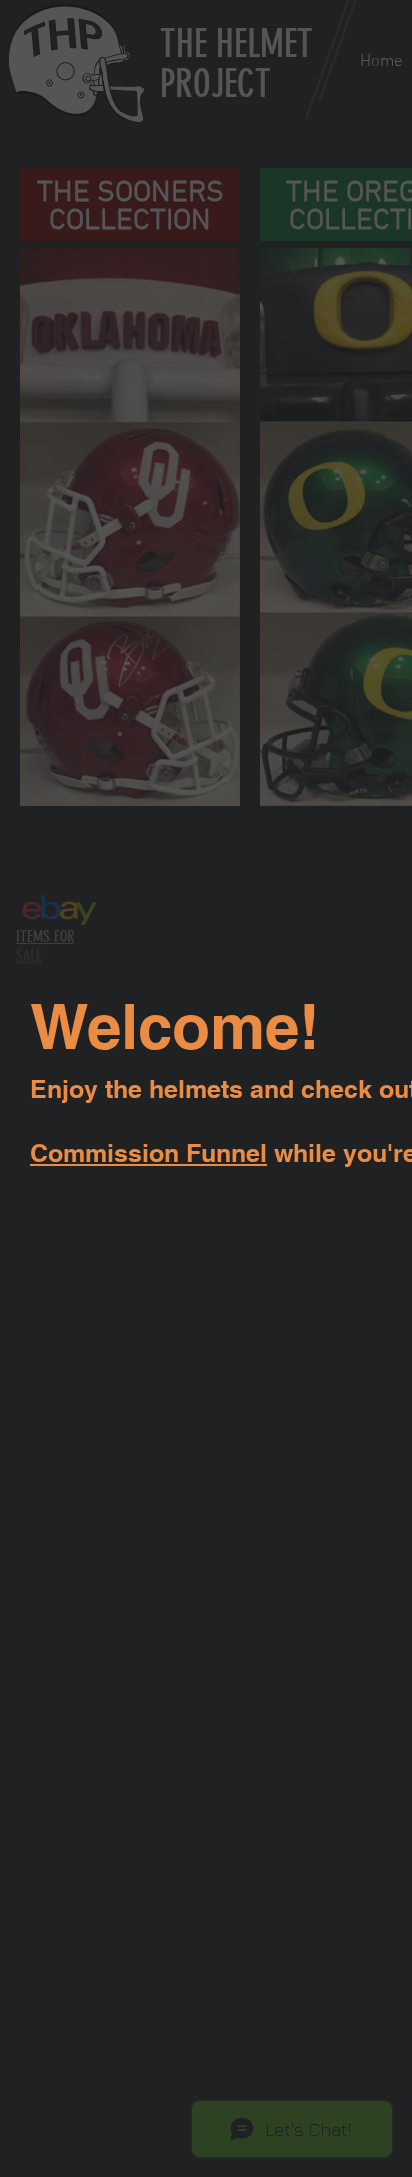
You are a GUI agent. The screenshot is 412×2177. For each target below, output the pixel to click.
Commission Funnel (148, 1153)
